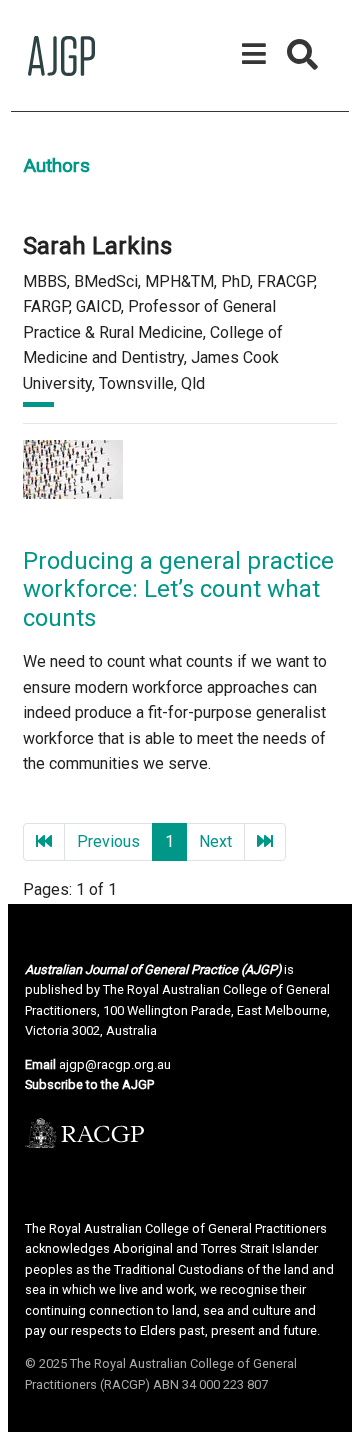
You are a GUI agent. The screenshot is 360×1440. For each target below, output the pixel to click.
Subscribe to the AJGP (89, 1084)
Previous (108, 841)
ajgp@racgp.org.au (115, 1064)
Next (215, 841)
